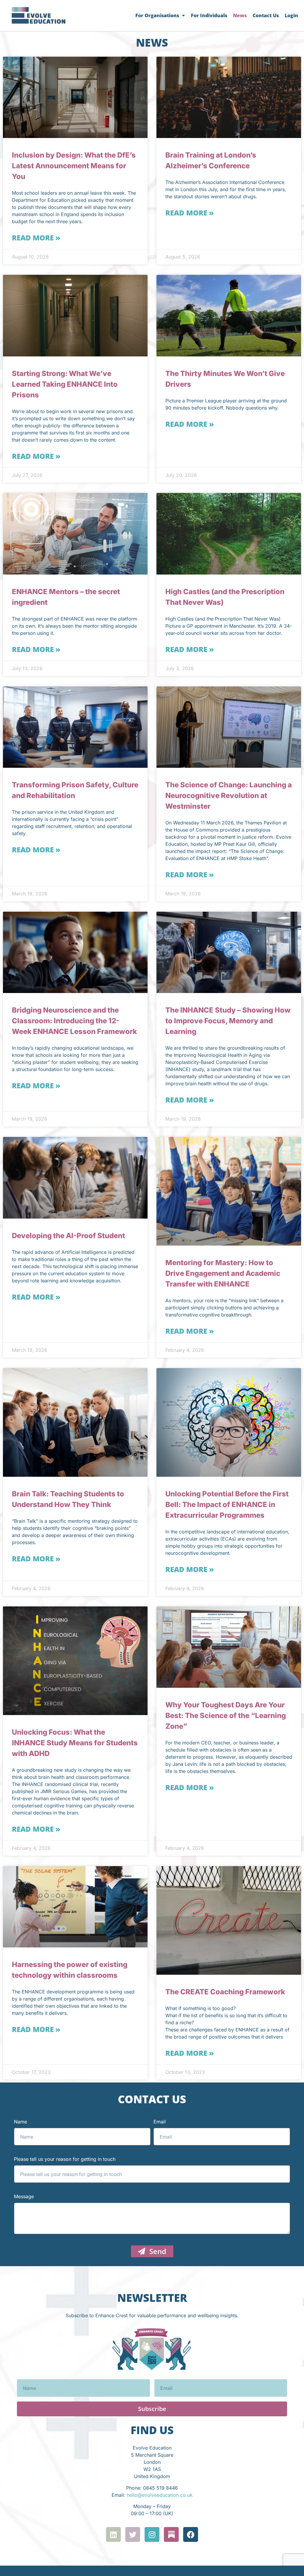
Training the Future (198, 2426)
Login (291, 15)
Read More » (36, 238)
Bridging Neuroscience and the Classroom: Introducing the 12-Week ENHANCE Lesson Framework (74, 1021)
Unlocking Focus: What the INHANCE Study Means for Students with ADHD (75, 1743)
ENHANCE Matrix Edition (55, 2398)
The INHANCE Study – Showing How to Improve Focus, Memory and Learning (228, 1021)
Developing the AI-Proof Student (68, 1236)
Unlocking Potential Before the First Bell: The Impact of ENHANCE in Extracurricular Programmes (227, 1504)
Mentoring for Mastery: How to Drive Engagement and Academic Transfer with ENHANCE (223, 1273)
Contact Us (266, 15)
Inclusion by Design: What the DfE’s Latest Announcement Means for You (74, 166)
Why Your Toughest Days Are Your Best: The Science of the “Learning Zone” (226, 1716)
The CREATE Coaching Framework (225, 1992)
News (240, 15)
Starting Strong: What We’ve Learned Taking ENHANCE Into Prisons (65, 384)
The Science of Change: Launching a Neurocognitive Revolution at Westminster (229, 796)
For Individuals (209, 15)
